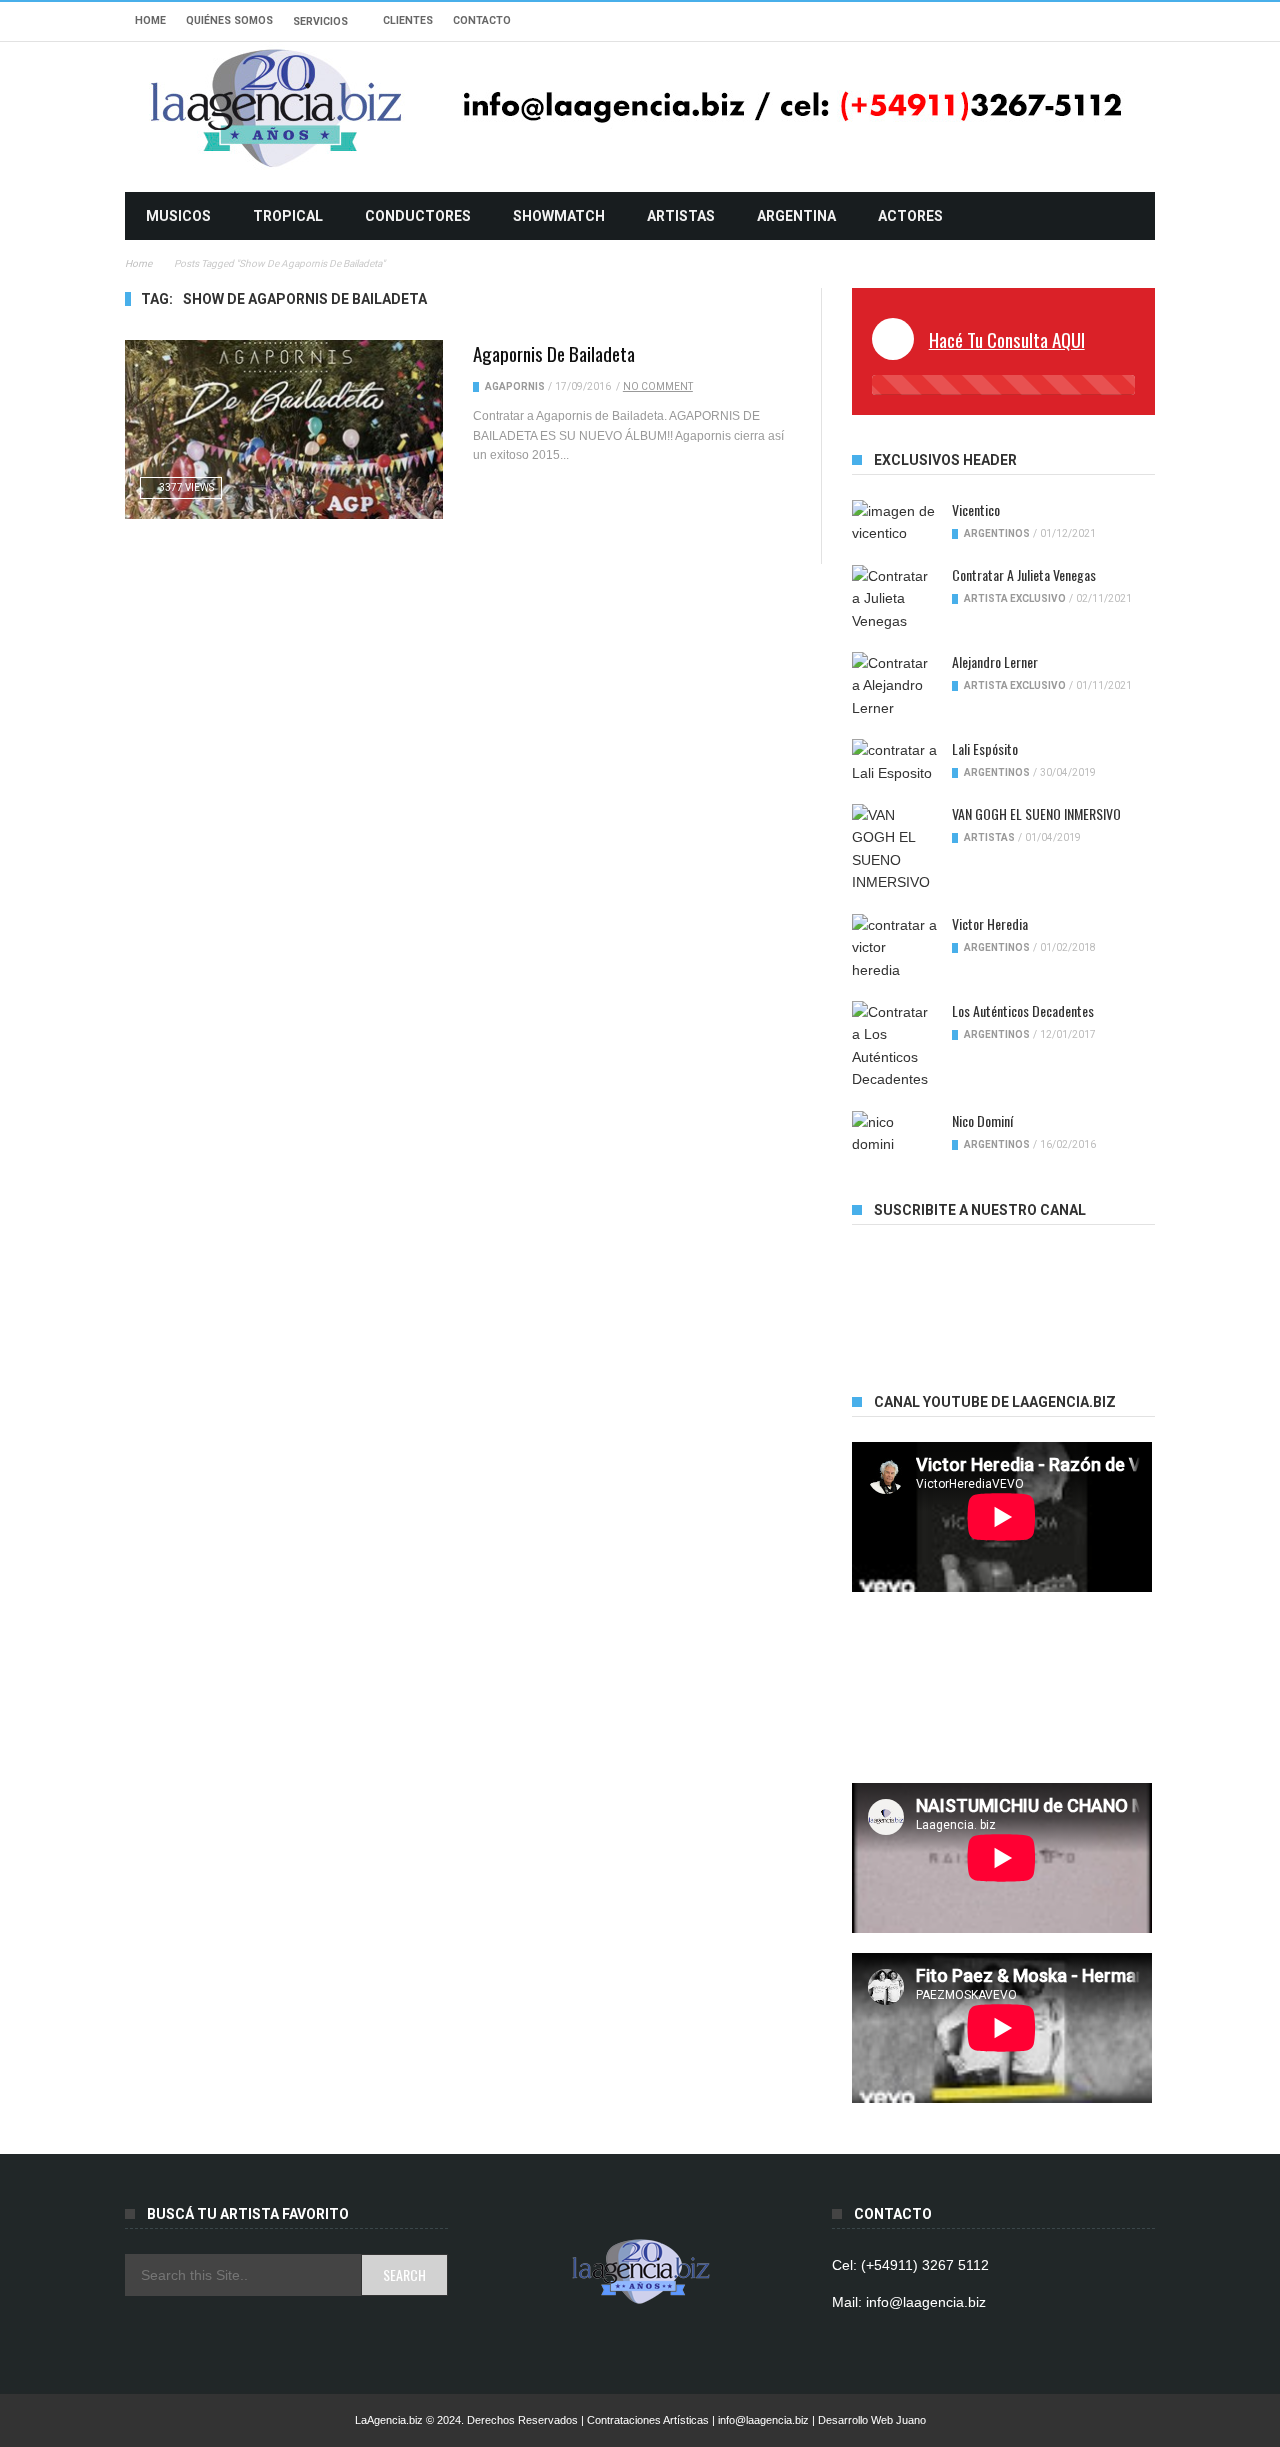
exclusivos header (945, 460)
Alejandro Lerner (995, 661)
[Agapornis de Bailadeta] (284, 429)
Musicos (178, 216)
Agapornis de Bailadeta (554, 353)
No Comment (658, 386)
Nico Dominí (982, 1120)
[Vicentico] (894, 522)
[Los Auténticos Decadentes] (894, 1046)
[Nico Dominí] (894, 1133)
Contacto (482, 20)
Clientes (408, 20)
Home (150, 20)
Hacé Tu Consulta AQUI (1007, 339)
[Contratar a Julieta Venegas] (894, 598)
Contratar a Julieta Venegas (1024, 574)
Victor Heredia (990, 923)
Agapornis (515, 386)
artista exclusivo (1015, 598)
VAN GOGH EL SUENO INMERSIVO (1036, 813)
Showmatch (559, 216)
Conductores (418, 216)
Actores (910, 216)
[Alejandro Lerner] (894, 685)
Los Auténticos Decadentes (1023, 1010)
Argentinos (997, 533)
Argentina (796, 216)
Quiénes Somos (229, 20)
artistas (681, 216)
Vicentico (976, 509)
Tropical (288, 216)
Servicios (320, 21)
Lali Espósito (985, 748)
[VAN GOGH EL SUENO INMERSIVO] (894, 849)
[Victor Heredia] (894, 947)
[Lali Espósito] (894, 761)
